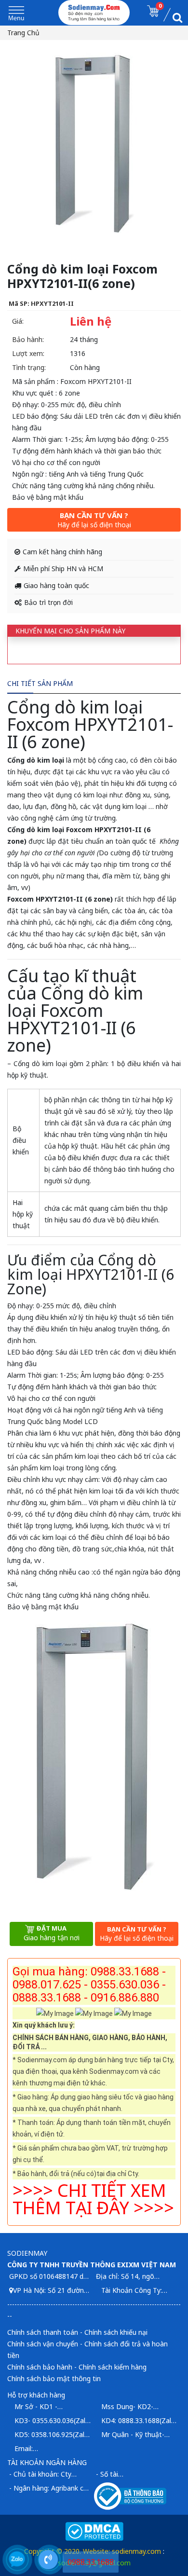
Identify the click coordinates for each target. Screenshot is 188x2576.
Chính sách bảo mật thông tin (54, 2378)
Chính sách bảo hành (40, 2367)
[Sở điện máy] (94, 13)
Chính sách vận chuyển (43, 2344)
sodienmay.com (136, 2551)
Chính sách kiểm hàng (113, 2367)
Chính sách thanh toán (43, 2332)
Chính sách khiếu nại (116, 2332)
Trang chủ (23, 33)
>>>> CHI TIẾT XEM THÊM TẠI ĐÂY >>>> (93, 2199)
